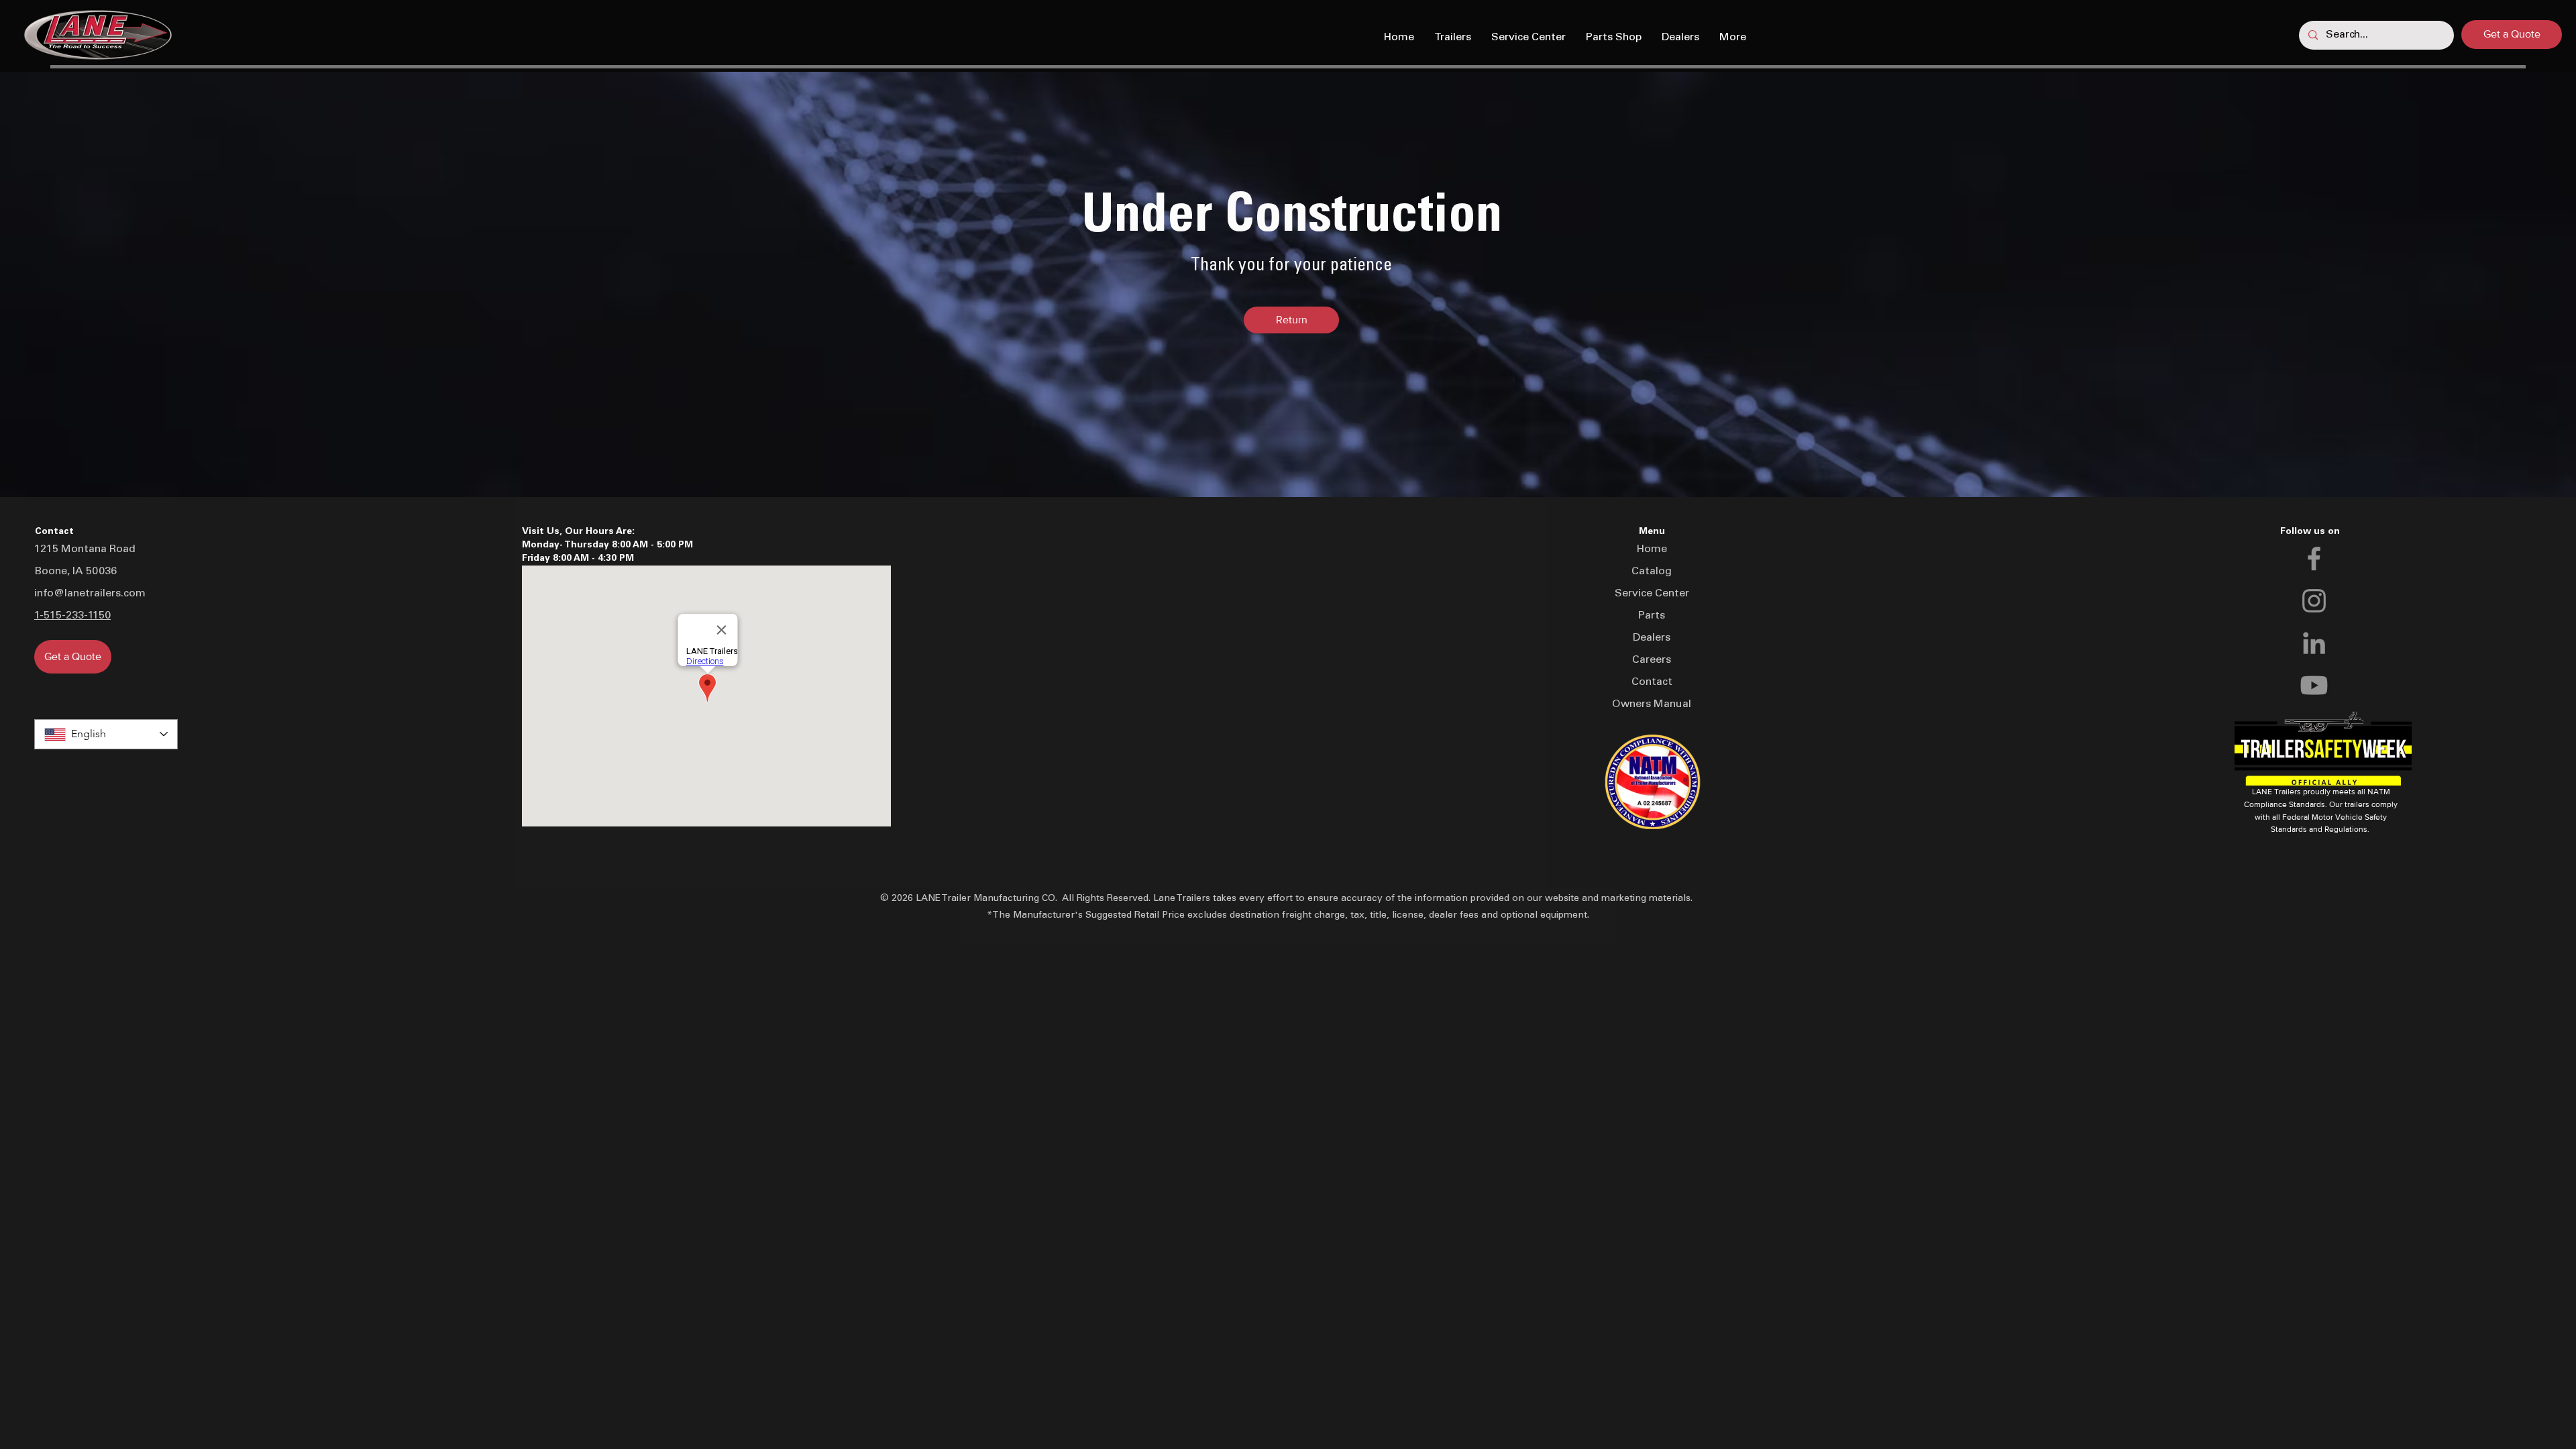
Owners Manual (1652, 704)
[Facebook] (2314, 558)
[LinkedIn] (2314, 643)
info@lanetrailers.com (90, 594)
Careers (1652, 660)
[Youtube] (2314, 685)
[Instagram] (2314, 601)
